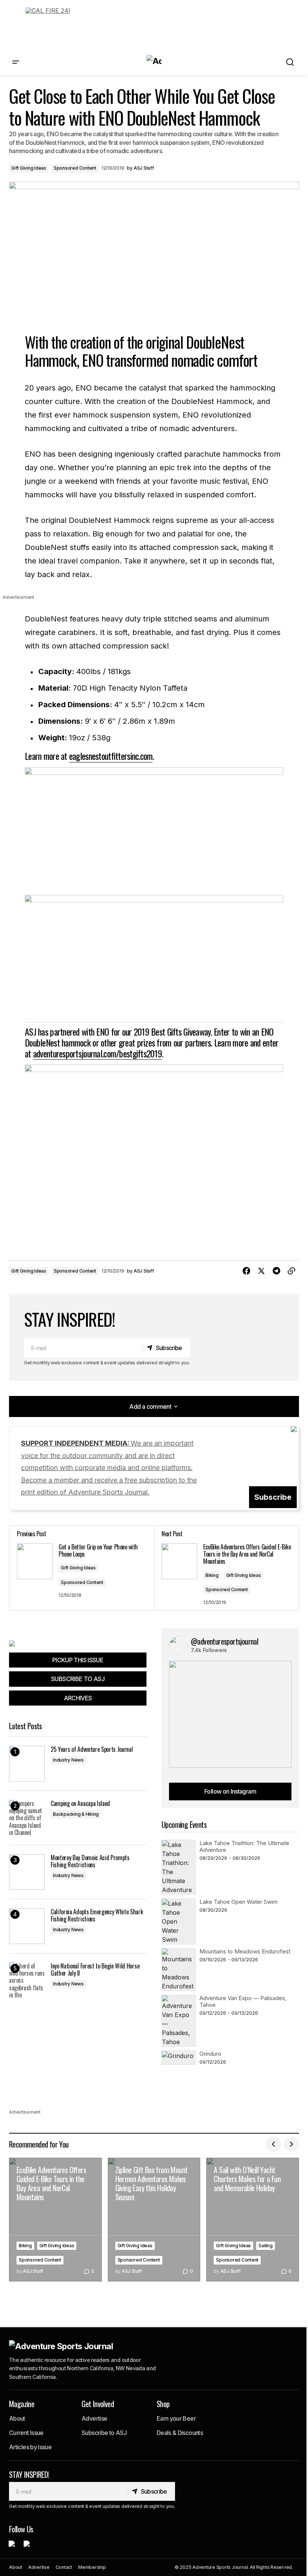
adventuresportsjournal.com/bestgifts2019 (97, 1053)
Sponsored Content (75, 168)
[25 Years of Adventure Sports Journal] (27, 1764)
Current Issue (26, 2433)
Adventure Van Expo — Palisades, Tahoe (243, 2001)
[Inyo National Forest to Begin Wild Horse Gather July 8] (27, 1980)
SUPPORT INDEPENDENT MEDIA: (109, 1468)
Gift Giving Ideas (29, 168)
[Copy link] (291, 1271)
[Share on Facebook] (246, 1271)
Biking (212, 1575)
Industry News (68, 1760)
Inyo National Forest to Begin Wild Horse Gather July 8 (95, 1970)
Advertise (94, 2418)
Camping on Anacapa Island (80, 1804)
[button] (16, 62)
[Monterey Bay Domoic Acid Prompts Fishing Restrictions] (27, 1872)
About (17, 2418)
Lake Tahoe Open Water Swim (239, 1902)
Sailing (265, 2246)
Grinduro (210, 2054)
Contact (64, 2567)
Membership (92, 2567)
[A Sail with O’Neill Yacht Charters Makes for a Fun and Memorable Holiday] (253, 2220)
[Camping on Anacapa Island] (27, 1818)
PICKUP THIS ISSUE (78, 1660)
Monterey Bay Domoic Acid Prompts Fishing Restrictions (90, 1861)
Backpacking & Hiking (76, 1814)
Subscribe (273, 1497)
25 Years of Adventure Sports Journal (92, 1749)
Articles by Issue (30, 2447)
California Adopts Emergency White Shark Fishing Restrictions (97, 1915)
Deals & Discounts (180, 2433)
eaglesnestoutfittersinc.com (111, 756)
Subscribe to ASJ (104, 2433)
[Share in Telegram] (276, 1271)
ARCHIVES (78, 1698)
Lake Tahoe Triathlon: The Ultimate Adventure (244, 1846)
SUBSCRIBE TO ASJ (78, 1679)
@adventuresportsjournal (224, 1641)
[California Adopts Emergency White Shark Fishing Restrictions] (27, 1926)
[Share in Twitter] (261, 1271)
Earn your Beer (176, 2418)
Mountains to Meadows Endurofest (245, 1951)
